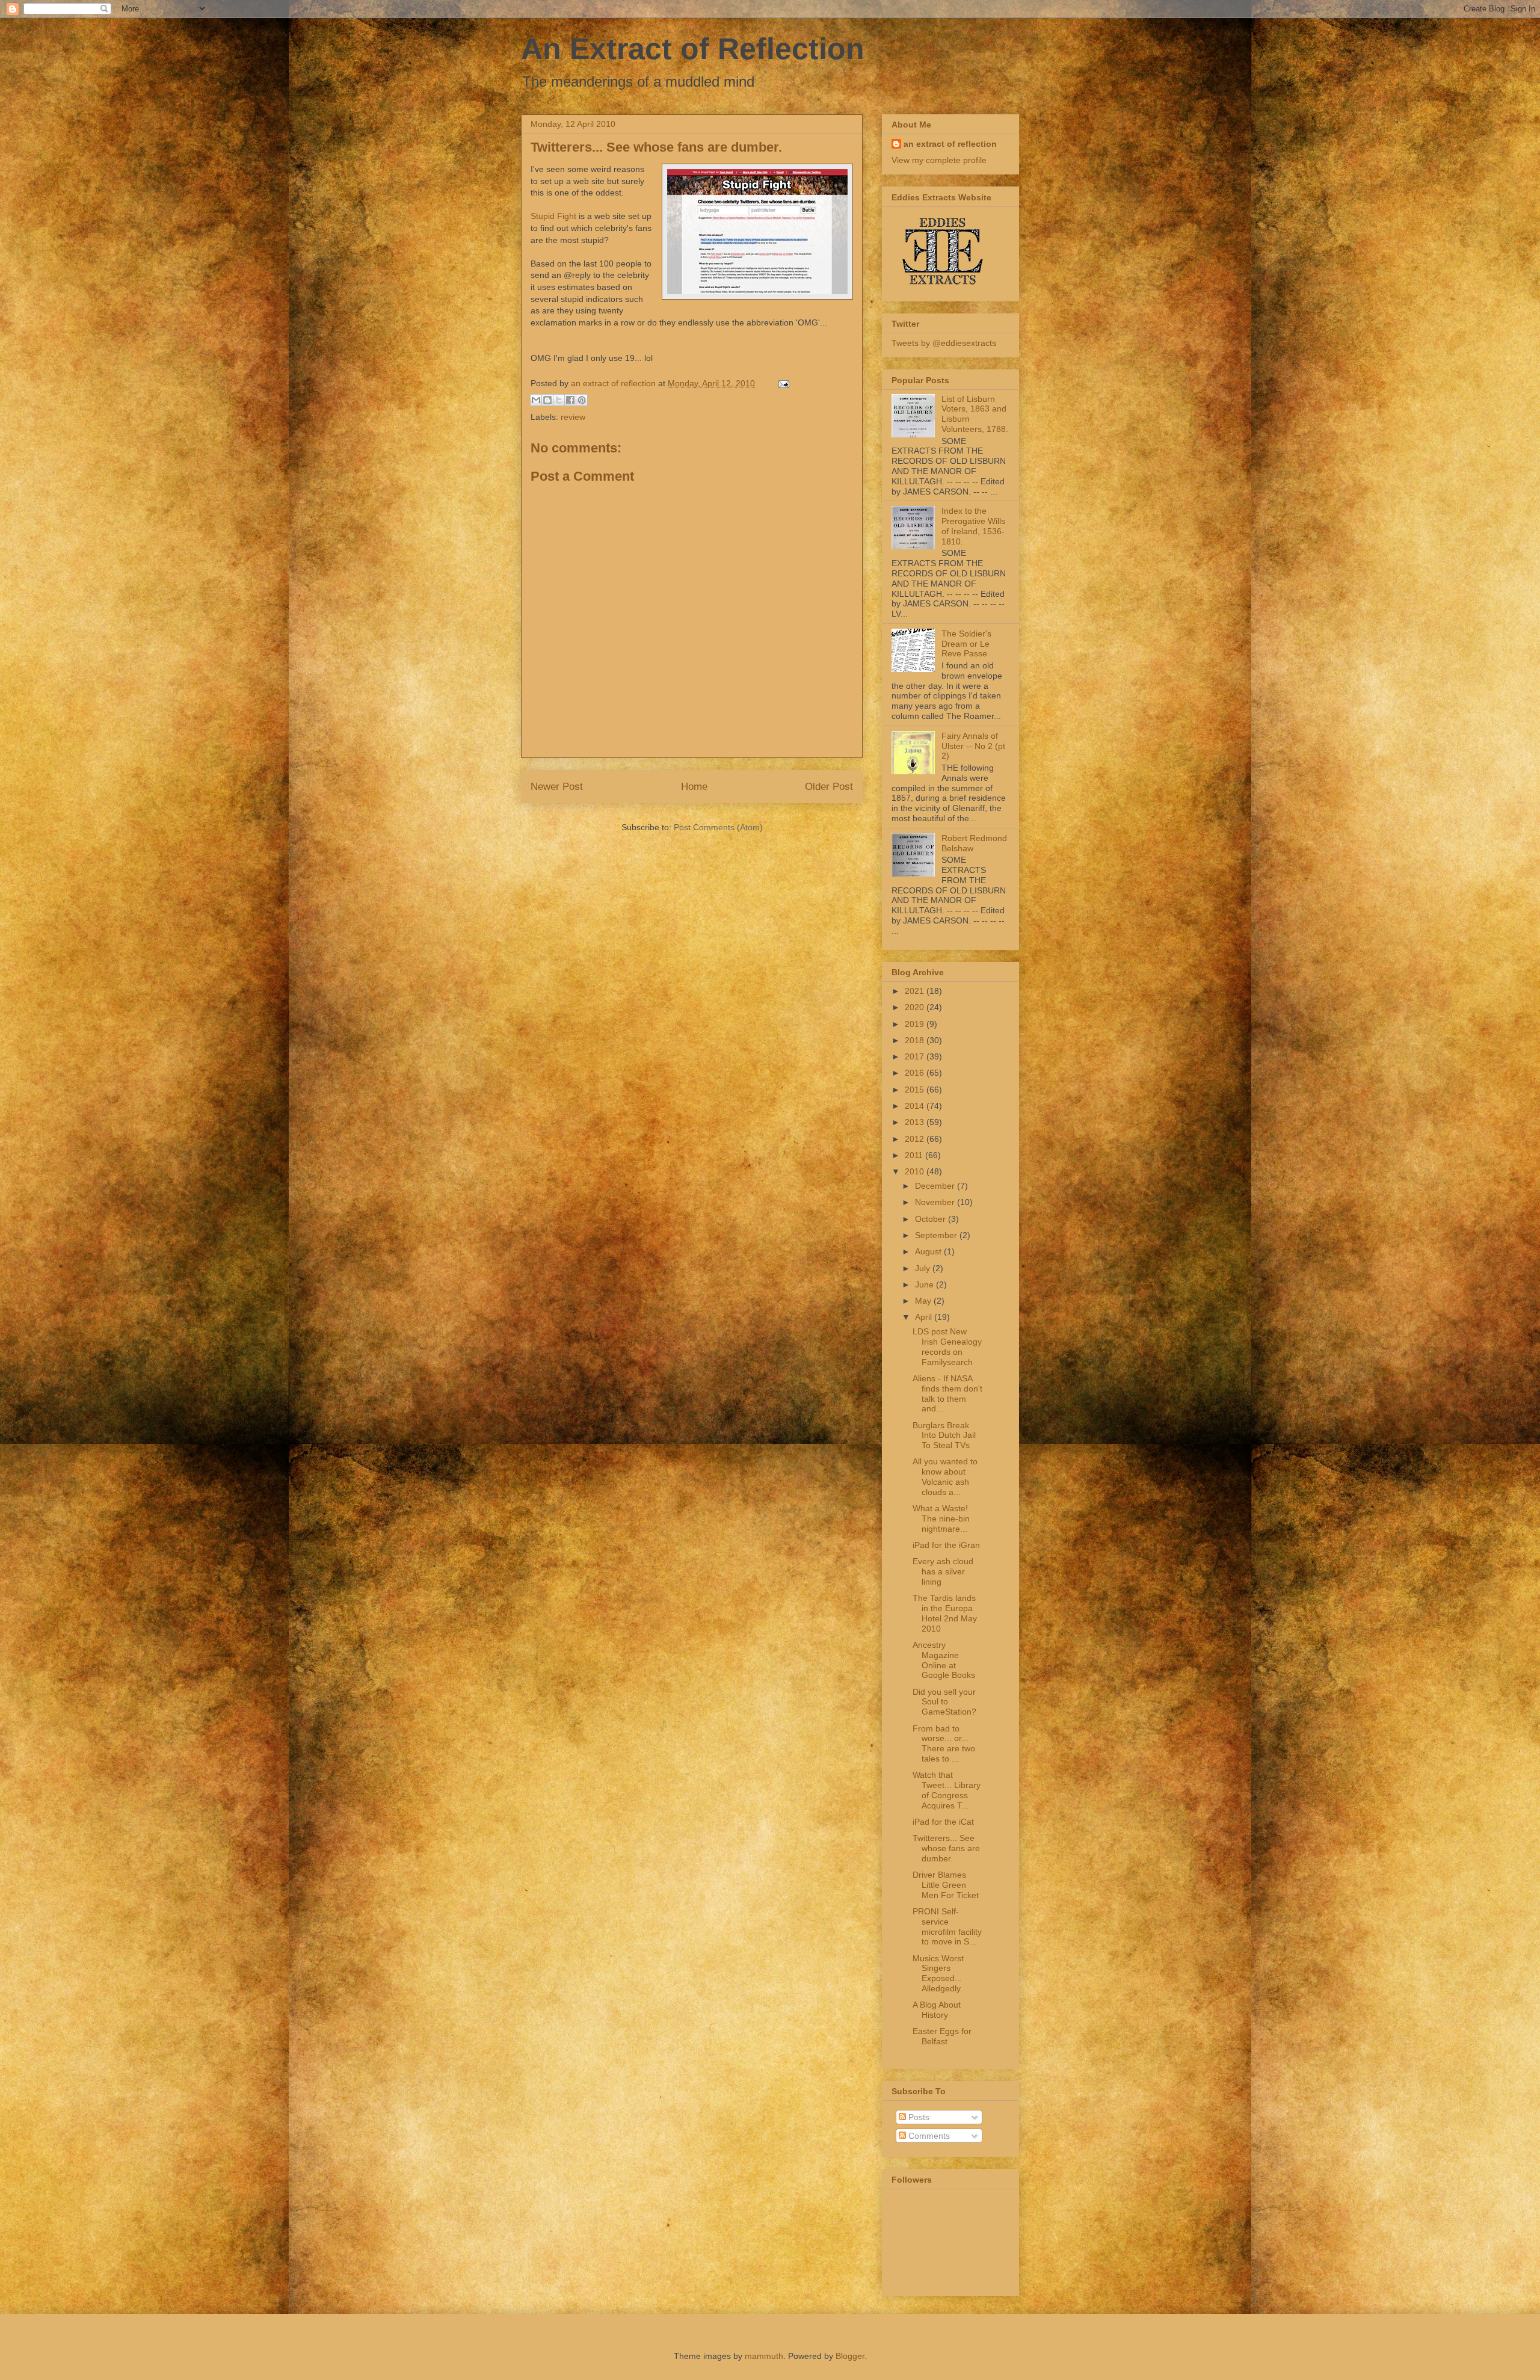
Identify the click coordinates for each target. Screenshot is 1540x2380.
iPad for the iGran (946, 1545)
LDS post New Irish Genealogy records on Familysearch (947, 1346)
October (932, 1219)
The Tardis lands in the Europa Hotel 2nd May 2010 (945, 1613)
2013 (916, 1122)
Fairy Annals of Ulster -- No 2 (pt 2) (973, 746)
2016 (916, 1073)
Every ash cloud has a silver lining (943, 1571)
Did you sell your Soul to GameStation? (944, 1702)
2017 (916, 1056)
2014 (916, 1106)
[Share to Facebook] (570, 400)
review (573, 417)
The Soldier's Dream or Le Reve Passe (966, 644)
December (936, 1186)
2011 (915, 1155)
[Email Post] (782, 383)
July (924, 1268)
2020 (916, 1007)
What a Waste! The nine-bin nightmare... (941, 1518)
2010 (916, 1171)
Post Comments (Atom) (718, 827)
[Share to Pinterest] (582, 400)
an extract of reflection (950, 144)
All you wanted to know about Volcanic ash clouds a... (945, 1476)
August (929, 1251)
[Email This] (536, 400)
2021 (916, 991)
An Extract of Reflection (693, 49)
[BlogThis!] (547, 400)
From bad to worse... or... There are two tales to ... (944, 1743)
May (924, 1301)
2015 (916, 1090)
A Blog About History (937, 2010)
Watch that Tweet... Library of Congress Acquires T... (947, 1790)
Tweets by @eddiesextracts (944, 343)
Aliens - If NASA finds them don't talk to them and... (947, 1393)
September (937, 1235)
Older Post (829, 787)
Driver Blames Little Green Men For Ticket (946, 1885)
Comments (928, 2136)
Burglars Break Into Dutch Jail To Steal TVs (944, 1435)
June (926, 1284)
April (925, 1317)
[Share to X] (559, 400)
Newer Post (557, 787)
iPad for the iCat (943, 1822)
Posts (918, 2117)
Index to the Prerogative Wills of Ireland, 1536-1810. (973, 526)
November (936, 1202)
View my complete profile (939, 160)
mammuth (764, 2356)
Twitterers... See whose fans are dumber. (946, 1848)
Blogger (850, 2356)
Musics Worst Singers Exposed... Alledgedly (938, 1973)
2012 (916, 1139)
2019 (916, 1024)
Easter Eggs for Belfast (942, 2036)
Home (694, 787)
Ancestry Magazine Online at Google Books (944, 1660)
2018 (916, 1040)
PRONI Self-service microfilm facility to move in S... (947, 1926)
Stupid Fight (553, 216)
